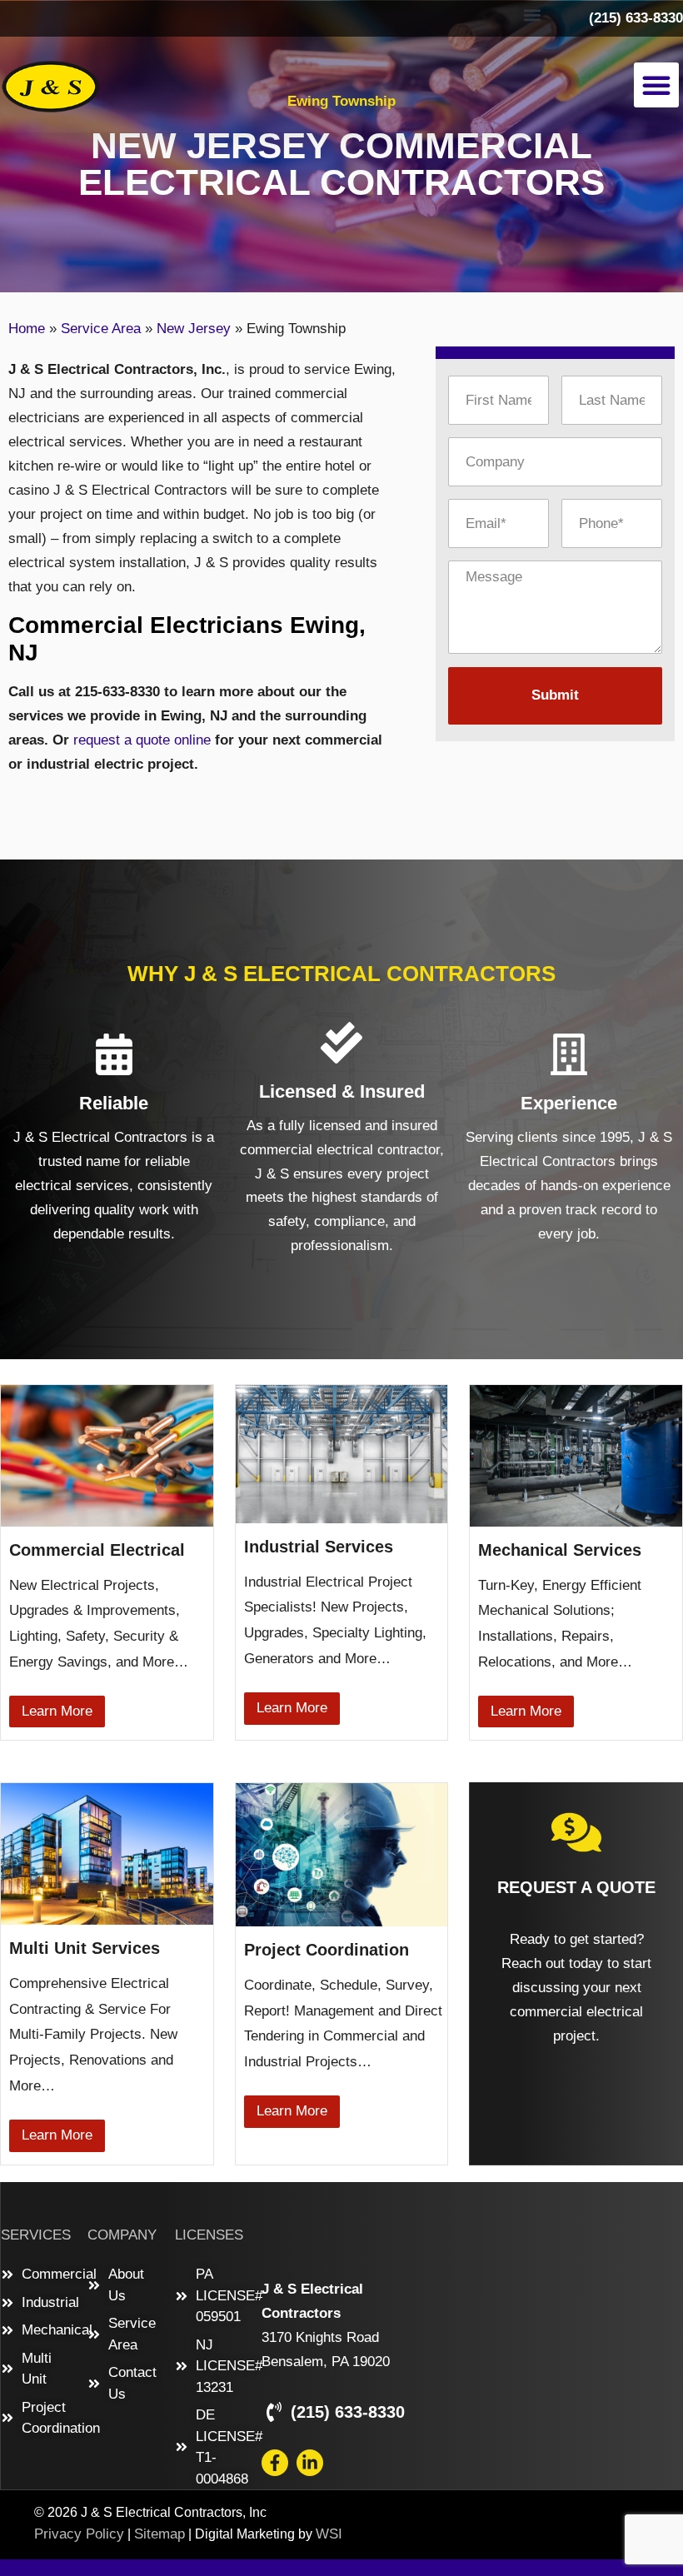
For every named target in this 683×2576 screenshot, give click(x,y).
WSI (329, 2534)
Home (27, 329)
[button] (532, 15)
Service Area (101, 329)
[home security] (576, 1832)
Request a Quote (576, 1887)
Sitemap (160, 2534)
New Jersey (194, 329)
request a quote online (142, 740)
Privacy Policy (79, 2534)
